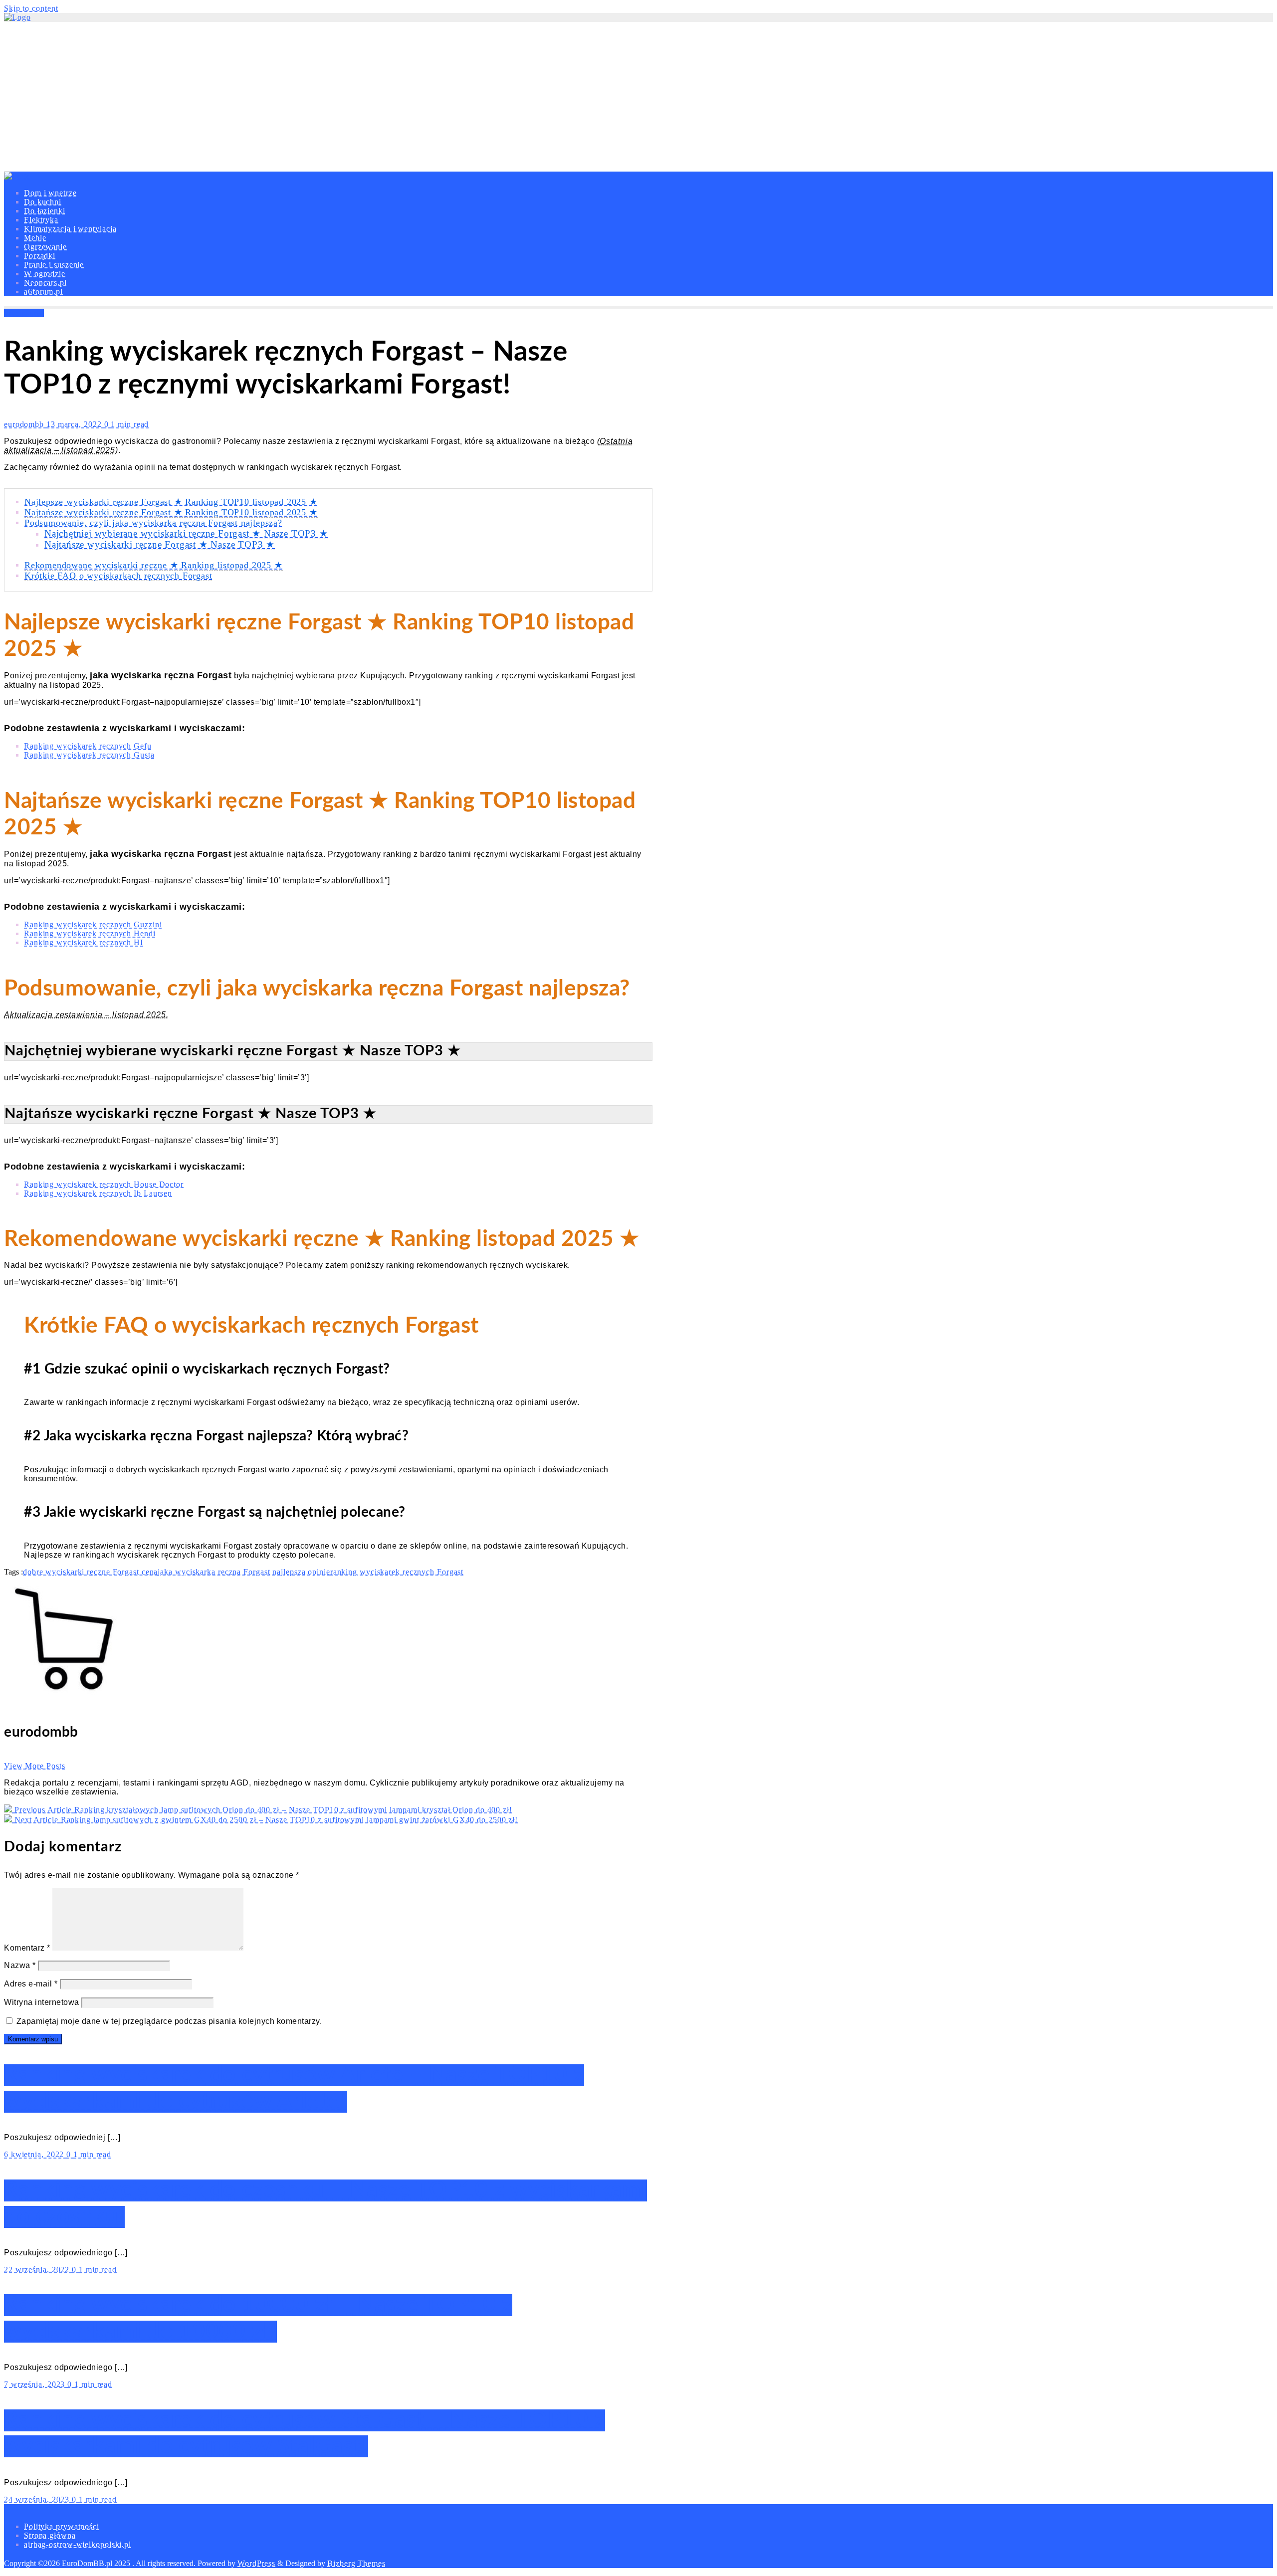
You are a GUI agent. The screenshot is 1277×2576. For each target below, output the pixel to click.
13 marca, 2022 (75, 424)
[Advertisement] (638, 97)
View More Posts (35, 1766)
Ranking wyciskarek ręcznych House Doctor (104, 1184)
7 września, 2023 (36, 2384)
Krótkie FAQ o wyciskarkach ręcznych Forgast (118, 576)
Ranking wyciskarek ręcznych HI (84, 942)
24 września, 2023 (38, 2499)
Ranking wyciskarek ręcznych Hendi (90, 933)
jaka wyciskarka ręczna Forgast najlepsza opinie (244, 1572)
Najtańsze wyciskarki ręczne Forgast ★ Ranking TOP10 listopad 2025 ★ (171, 512)
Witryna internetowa (42, 2002)
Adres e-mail (31, 1984)
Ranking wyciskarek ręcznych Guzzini (93, 924)
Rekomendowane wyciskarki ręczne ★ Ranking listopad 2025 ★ (154, 565)
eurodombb (25, 424)
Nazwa (20, 1965)
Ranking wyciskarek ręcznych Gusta (89, 755)
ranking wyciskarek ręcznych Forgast (397, 1572)
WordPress (256, 2563)
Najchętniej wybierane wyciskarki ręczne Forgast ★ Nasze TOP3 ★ (186, 533)
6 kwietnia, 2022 (35, 2154)
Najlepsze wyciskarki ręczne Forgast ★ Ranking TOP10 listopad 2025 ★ (171, 502)
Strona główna (50, 2535)
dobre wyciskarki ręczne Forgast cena (90, 1572)
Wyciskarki (24, 313)
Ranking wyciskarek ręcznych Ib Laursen (98, 1193)
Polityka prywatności (62, 2526)
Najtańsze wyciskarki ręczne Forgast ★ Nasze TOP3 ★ (160, 544)
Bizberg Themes (356, 2563)
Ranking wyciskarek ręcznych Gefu (88, 746)
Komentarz (27, 1948)
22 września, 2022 (38, 2270)
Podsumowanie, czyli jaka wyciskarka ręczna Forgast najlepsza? (153, 523)
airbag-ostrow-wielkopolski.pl (78, 2544)
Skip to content (31, 8)
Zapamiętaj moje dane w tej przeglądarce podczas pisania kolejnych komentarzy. (169, 2021)
